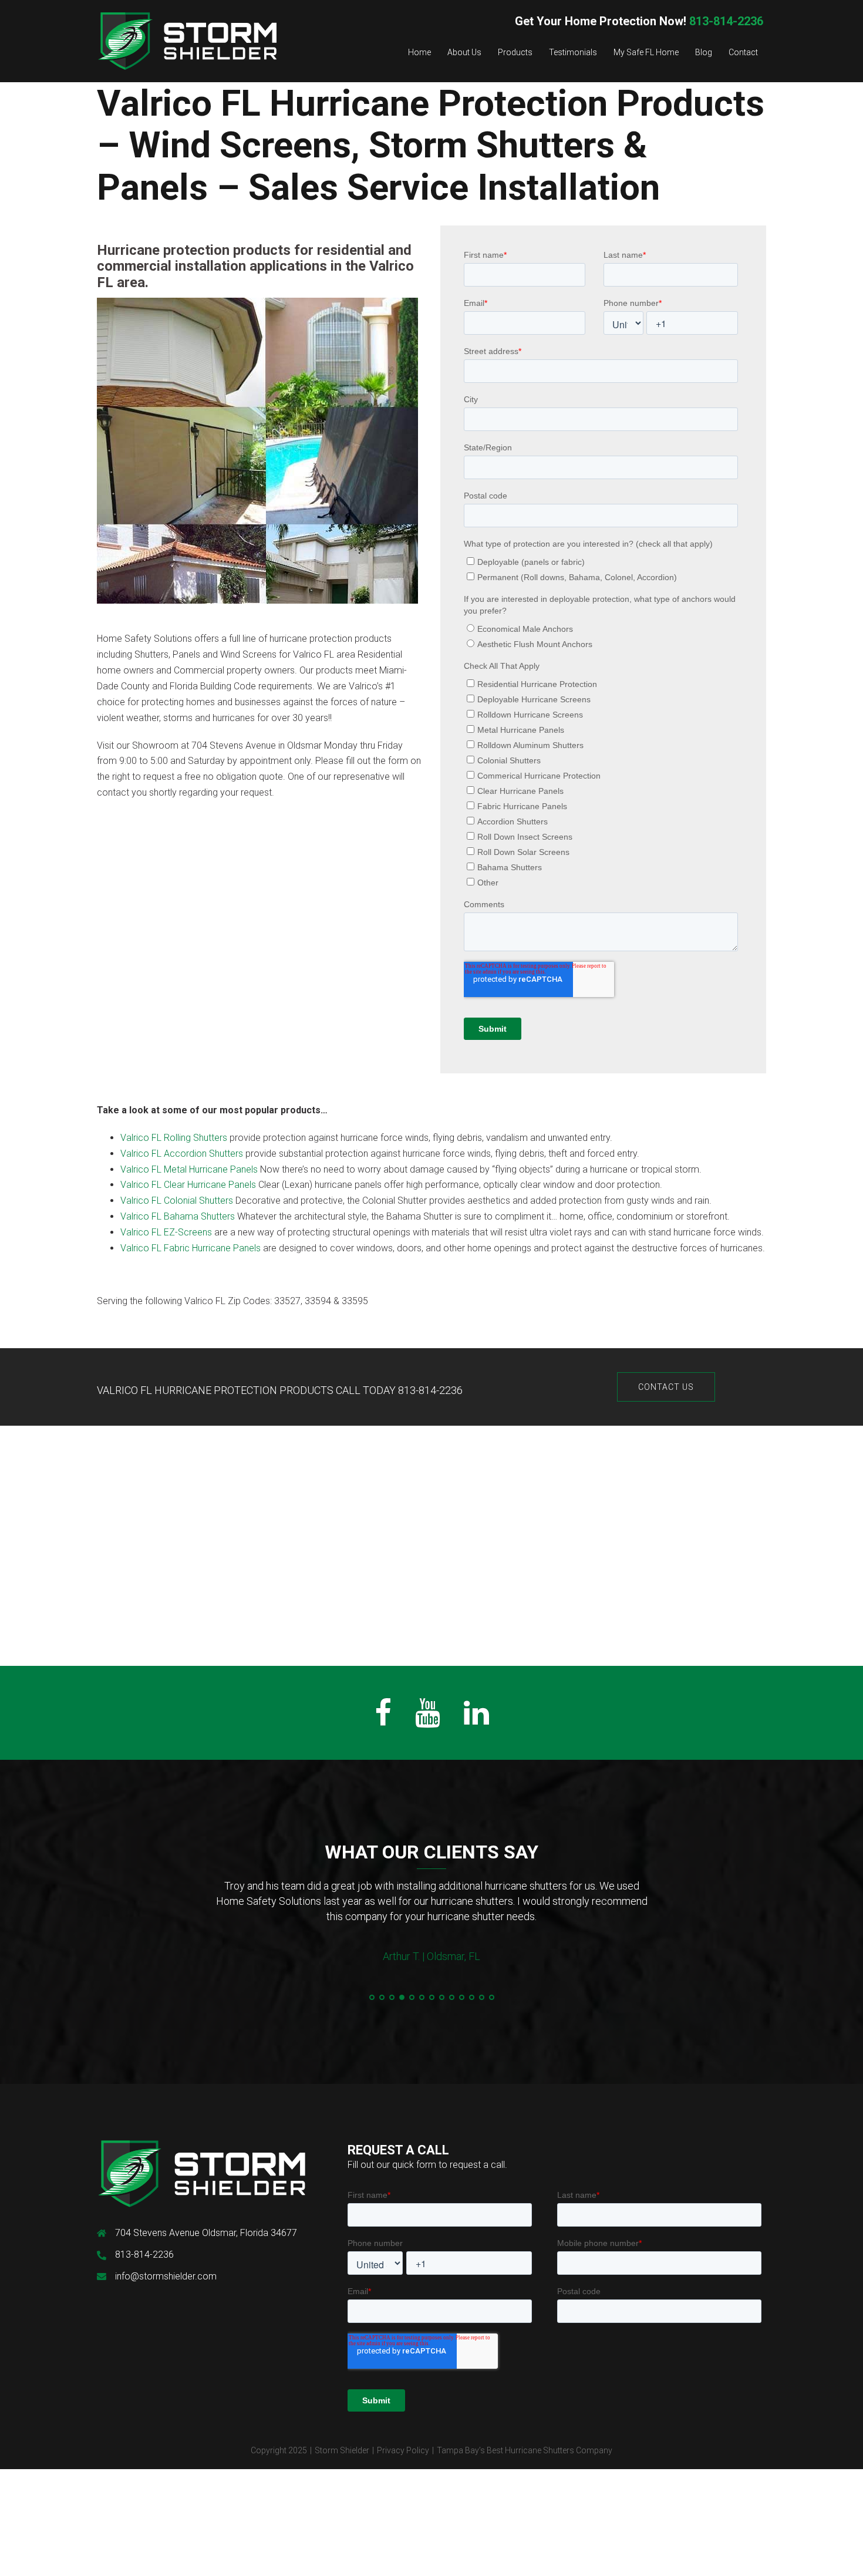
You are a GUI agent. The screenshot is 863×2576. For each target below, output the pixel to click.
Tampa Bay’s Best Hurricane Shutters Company (525, 2450)
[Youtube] (428, 1720)
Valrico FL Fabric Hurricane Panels (191, 1248)
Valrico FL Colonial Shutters (177, 1201)
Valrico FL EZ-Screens (166, 1232)
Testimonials (573, 52)
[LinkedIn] (476, 1720)
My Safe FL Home (646, 52)
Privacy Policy (403, 2450)
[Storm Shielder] (187, 40)
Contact (743, 52)
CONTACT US (666, 1387)
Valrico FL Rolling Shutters (174, 1138)
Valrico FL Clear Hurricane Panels (188, 1185)
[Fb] (383, 1720)
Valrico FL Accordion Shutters (182, 1154)
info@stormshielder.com (166, 2276)
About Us (464, 52)
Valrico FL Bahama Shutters (178, 1216)
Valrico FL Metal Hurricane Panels (189, 1169)
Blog (704, 52)
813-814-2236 (639, 21)
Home (419, 52)
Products (515, 52)
